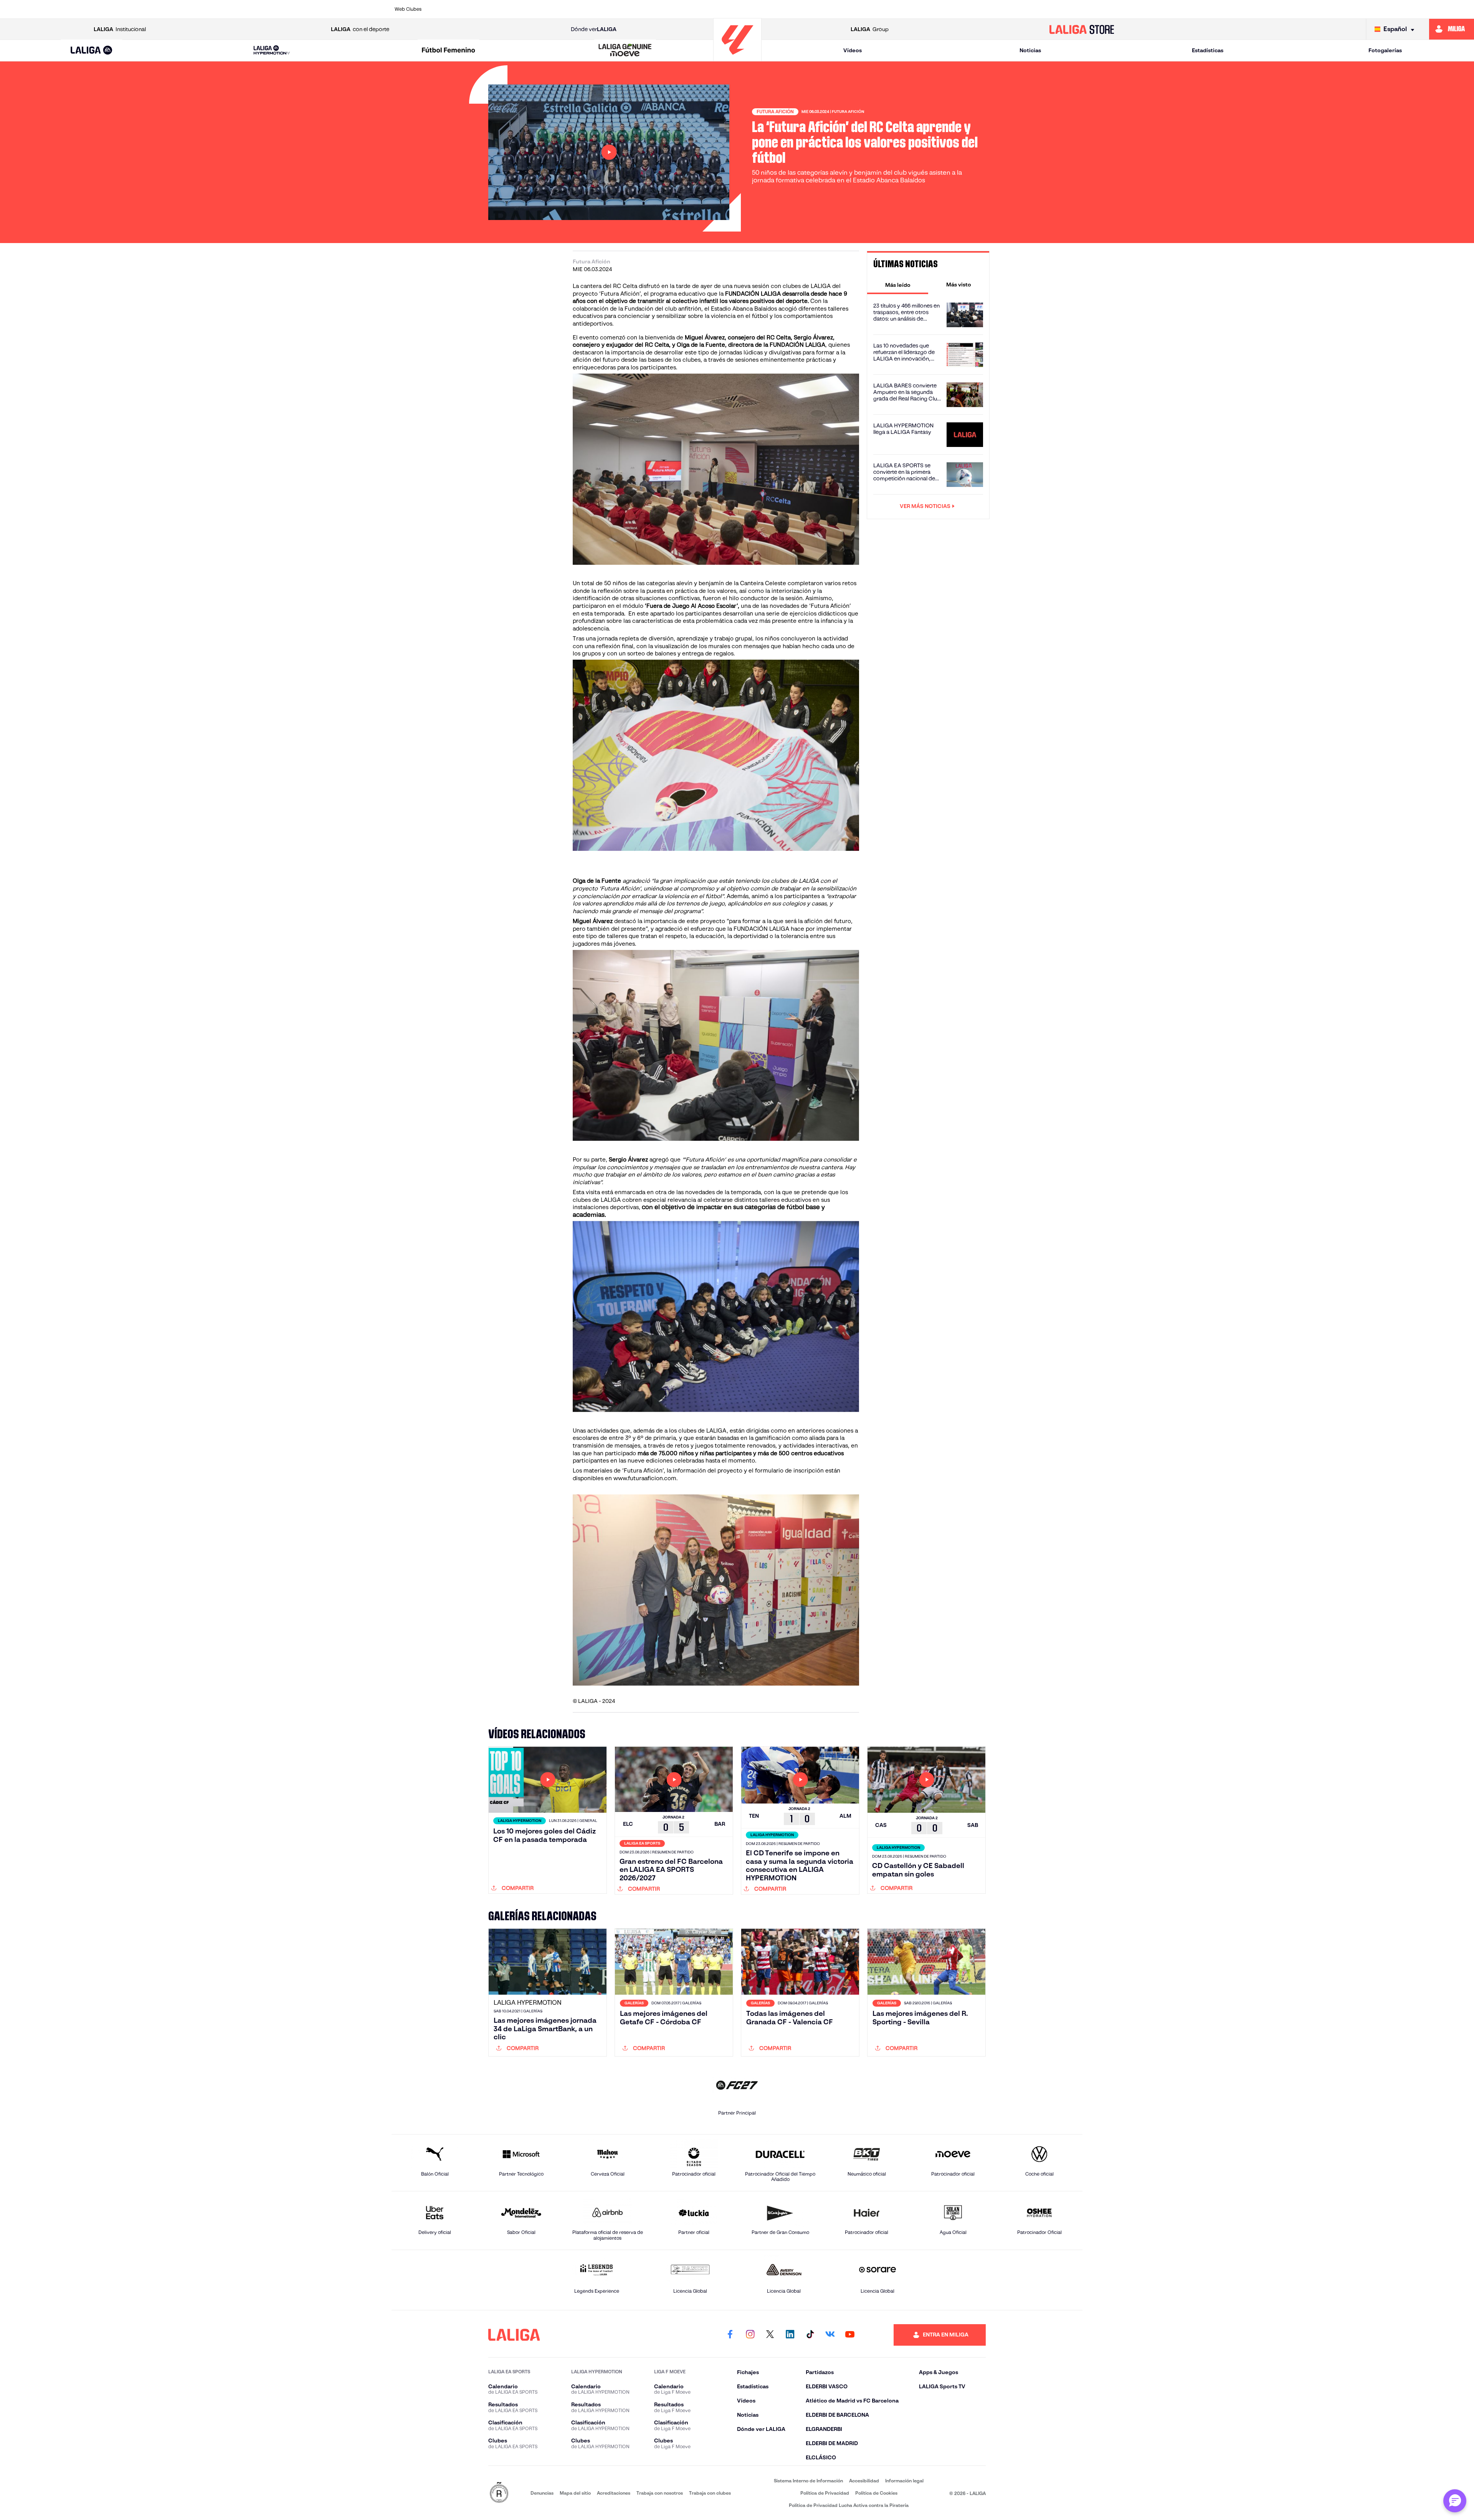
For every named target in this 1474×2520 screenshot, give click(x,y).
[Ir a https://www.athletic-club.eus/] (449, 9)
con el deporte (360, 29)
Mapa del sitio (575, 2493)
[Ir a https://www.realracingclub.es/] (778, 9)
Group (870, 29)
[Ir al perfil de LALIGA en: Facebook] (730, 2335)
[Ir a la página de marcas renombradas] (499, 2493)
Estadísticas (1208, 50)
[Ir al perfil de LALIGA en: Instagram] (750, 2335)
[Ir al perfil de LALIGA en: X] (770, 2335)
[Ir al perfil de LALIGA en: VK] (830, 2335)
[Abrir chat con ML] (1455, 2501)
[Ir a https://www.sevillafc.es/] (1008, 9)
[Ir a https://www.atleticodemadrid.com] (481, 9)
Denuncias (542, 2493)
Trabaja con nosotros (660, 2493)
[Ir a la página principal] (737, 58)
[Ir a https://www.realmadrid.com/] (942, 9)
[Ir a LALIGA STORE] (1082, 29)
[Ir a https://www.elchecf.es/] (613, 9)
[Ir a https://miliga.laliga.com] (1452, 29)
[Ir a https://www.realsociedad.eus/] (975, 9)
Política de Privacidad (825, 2493)
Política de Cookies (876, 2493)
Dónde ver (594, 29)
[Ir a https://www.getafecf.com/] (679, 9)
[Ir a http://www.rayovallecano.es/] (810, 9)
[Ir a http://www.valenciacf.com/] (1041, 9)
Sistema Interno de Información (808, 2481)
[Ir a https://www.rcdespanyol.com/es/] (876, 9)
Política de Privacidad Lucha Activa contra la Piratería (849, 2505)
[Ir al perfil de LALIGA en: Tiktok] (810, 2335)
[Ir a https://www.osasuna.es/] (514, 9)
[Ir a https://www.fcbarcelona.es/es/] (646, 9)
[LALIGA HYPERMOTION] (272, 50)
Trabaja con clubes (710, 2493)
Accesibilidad (864, 2481)
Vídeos (853, 50)
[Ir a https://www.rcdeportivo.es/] (843, 9)
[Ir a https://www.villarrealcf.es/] (1074, 9)
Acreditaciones (614, 2493)
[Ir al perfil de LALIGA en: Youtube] (850, 2335)
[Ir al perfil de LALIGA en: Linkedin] (790, 2335)
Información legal (904, 2481)
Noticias (1030, 50)
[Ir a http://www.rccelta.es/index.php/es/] (547, 9)
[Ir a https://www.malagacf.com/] (745, 9)
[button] (92, 50)
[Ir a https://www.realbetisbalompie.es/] (909, 9)
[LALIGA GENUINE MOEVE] (625, 51)
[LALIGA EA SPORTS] (92, 51)
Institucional (120, 29)
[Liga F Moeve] (448, 51)
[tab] (898, 285)
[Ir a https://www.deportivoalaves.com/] (580, 9)
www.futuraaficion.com (645, 1478)
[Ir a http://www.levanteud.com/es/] (712, 9)
